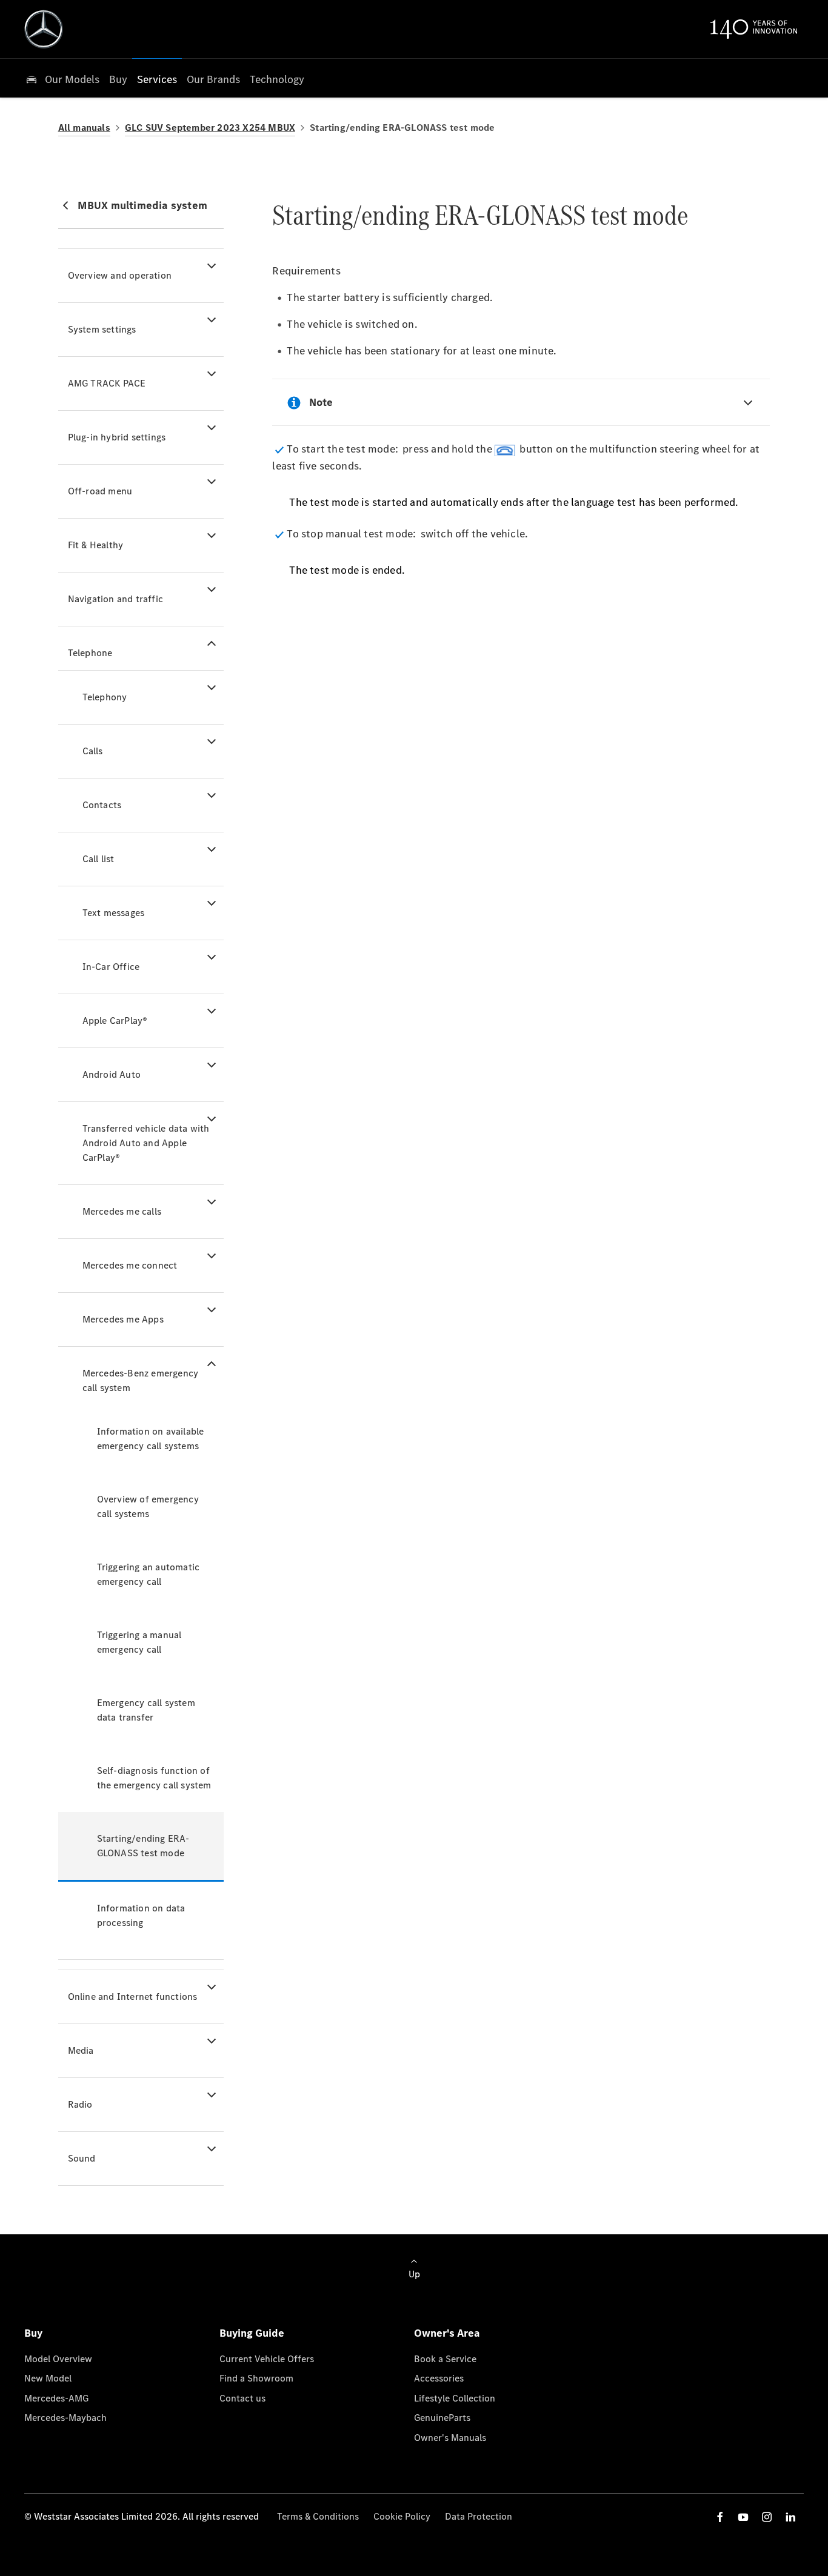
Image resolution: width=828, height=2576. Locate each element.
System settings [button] (102, 329)
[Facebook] (720, 2517)
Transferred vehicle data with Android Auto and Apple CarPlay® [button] (146, 1143)
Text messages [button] (114, 913)
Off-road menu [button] (100, 491)
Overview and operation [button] (120, 275)
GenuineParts (442, 2418)
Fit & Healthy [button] (96, 545)
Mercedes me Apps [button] (123, 1319)
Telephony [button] (105, 697)
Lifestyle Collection (455, 2398)
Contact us (242, 2398)
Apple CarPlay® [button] (115, 1021)
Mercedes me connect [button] (130, 1265)
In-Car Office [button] (111, 967)
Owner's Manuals (450, 2438)
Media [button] (81, 2050)
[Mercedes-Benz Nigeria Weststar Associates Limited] (44, 29)
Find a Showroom (256, 2378)
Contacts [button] (102, 805)
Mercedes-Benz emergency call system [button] (141, 1380)
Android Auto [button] (112, 1074)
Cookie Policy (402, 2516)
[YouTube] (743, 2517)
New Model (48, 2378)
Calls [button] (93, 751)
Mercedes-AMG (56, 2398)
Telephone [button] (90, 653)
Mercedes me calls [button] (122, 1211)
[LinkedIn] (790, 2517)
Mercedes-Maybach (65, 2418)
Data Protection (479, 2516)
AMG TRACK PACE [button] (107, 383)
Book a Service (445, 2359)
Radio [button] (80, 2104)
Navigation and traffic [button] (115, 599)
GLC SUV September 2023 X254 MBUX (210, 128)
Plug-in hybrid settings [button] (117, 437)
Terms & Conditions (318, 2516)
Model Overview (58, 2359)
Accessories (439, 2378)
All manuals (84, 128)
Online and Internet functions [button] (133, 1997)
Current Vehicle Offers (267, 2359)
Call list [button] (98, 859)
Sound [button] (82, 2158)
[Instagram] (767, 2517)
